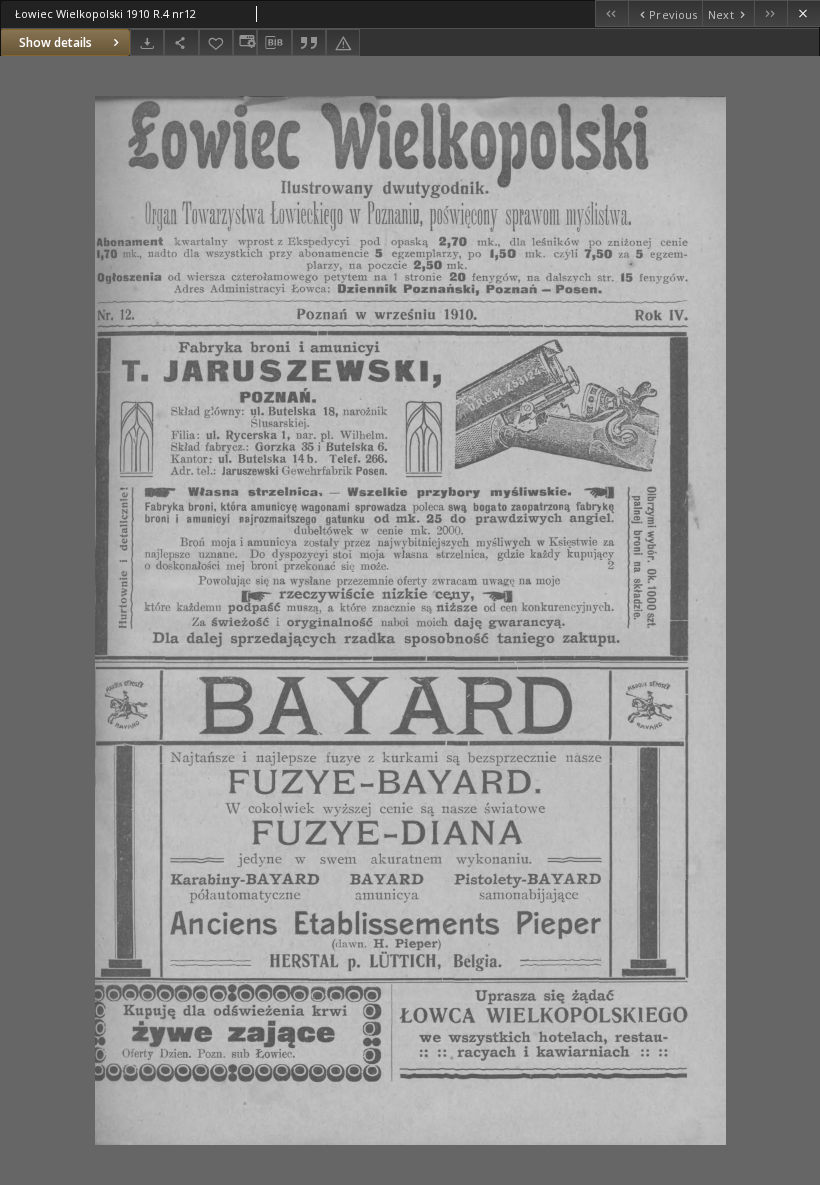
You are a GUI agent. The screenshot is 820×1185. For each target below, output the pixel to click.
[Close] (803, 13)
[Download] (147, 42)
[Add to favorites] (216, 42)
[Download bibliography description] (274, 43)
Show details (55, 42)
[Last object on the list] (770, 13)
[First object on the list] (611, 13)
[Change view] (245, 42)
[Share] (181, 42)
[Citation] (309, 42)
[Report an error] (343, 42)
